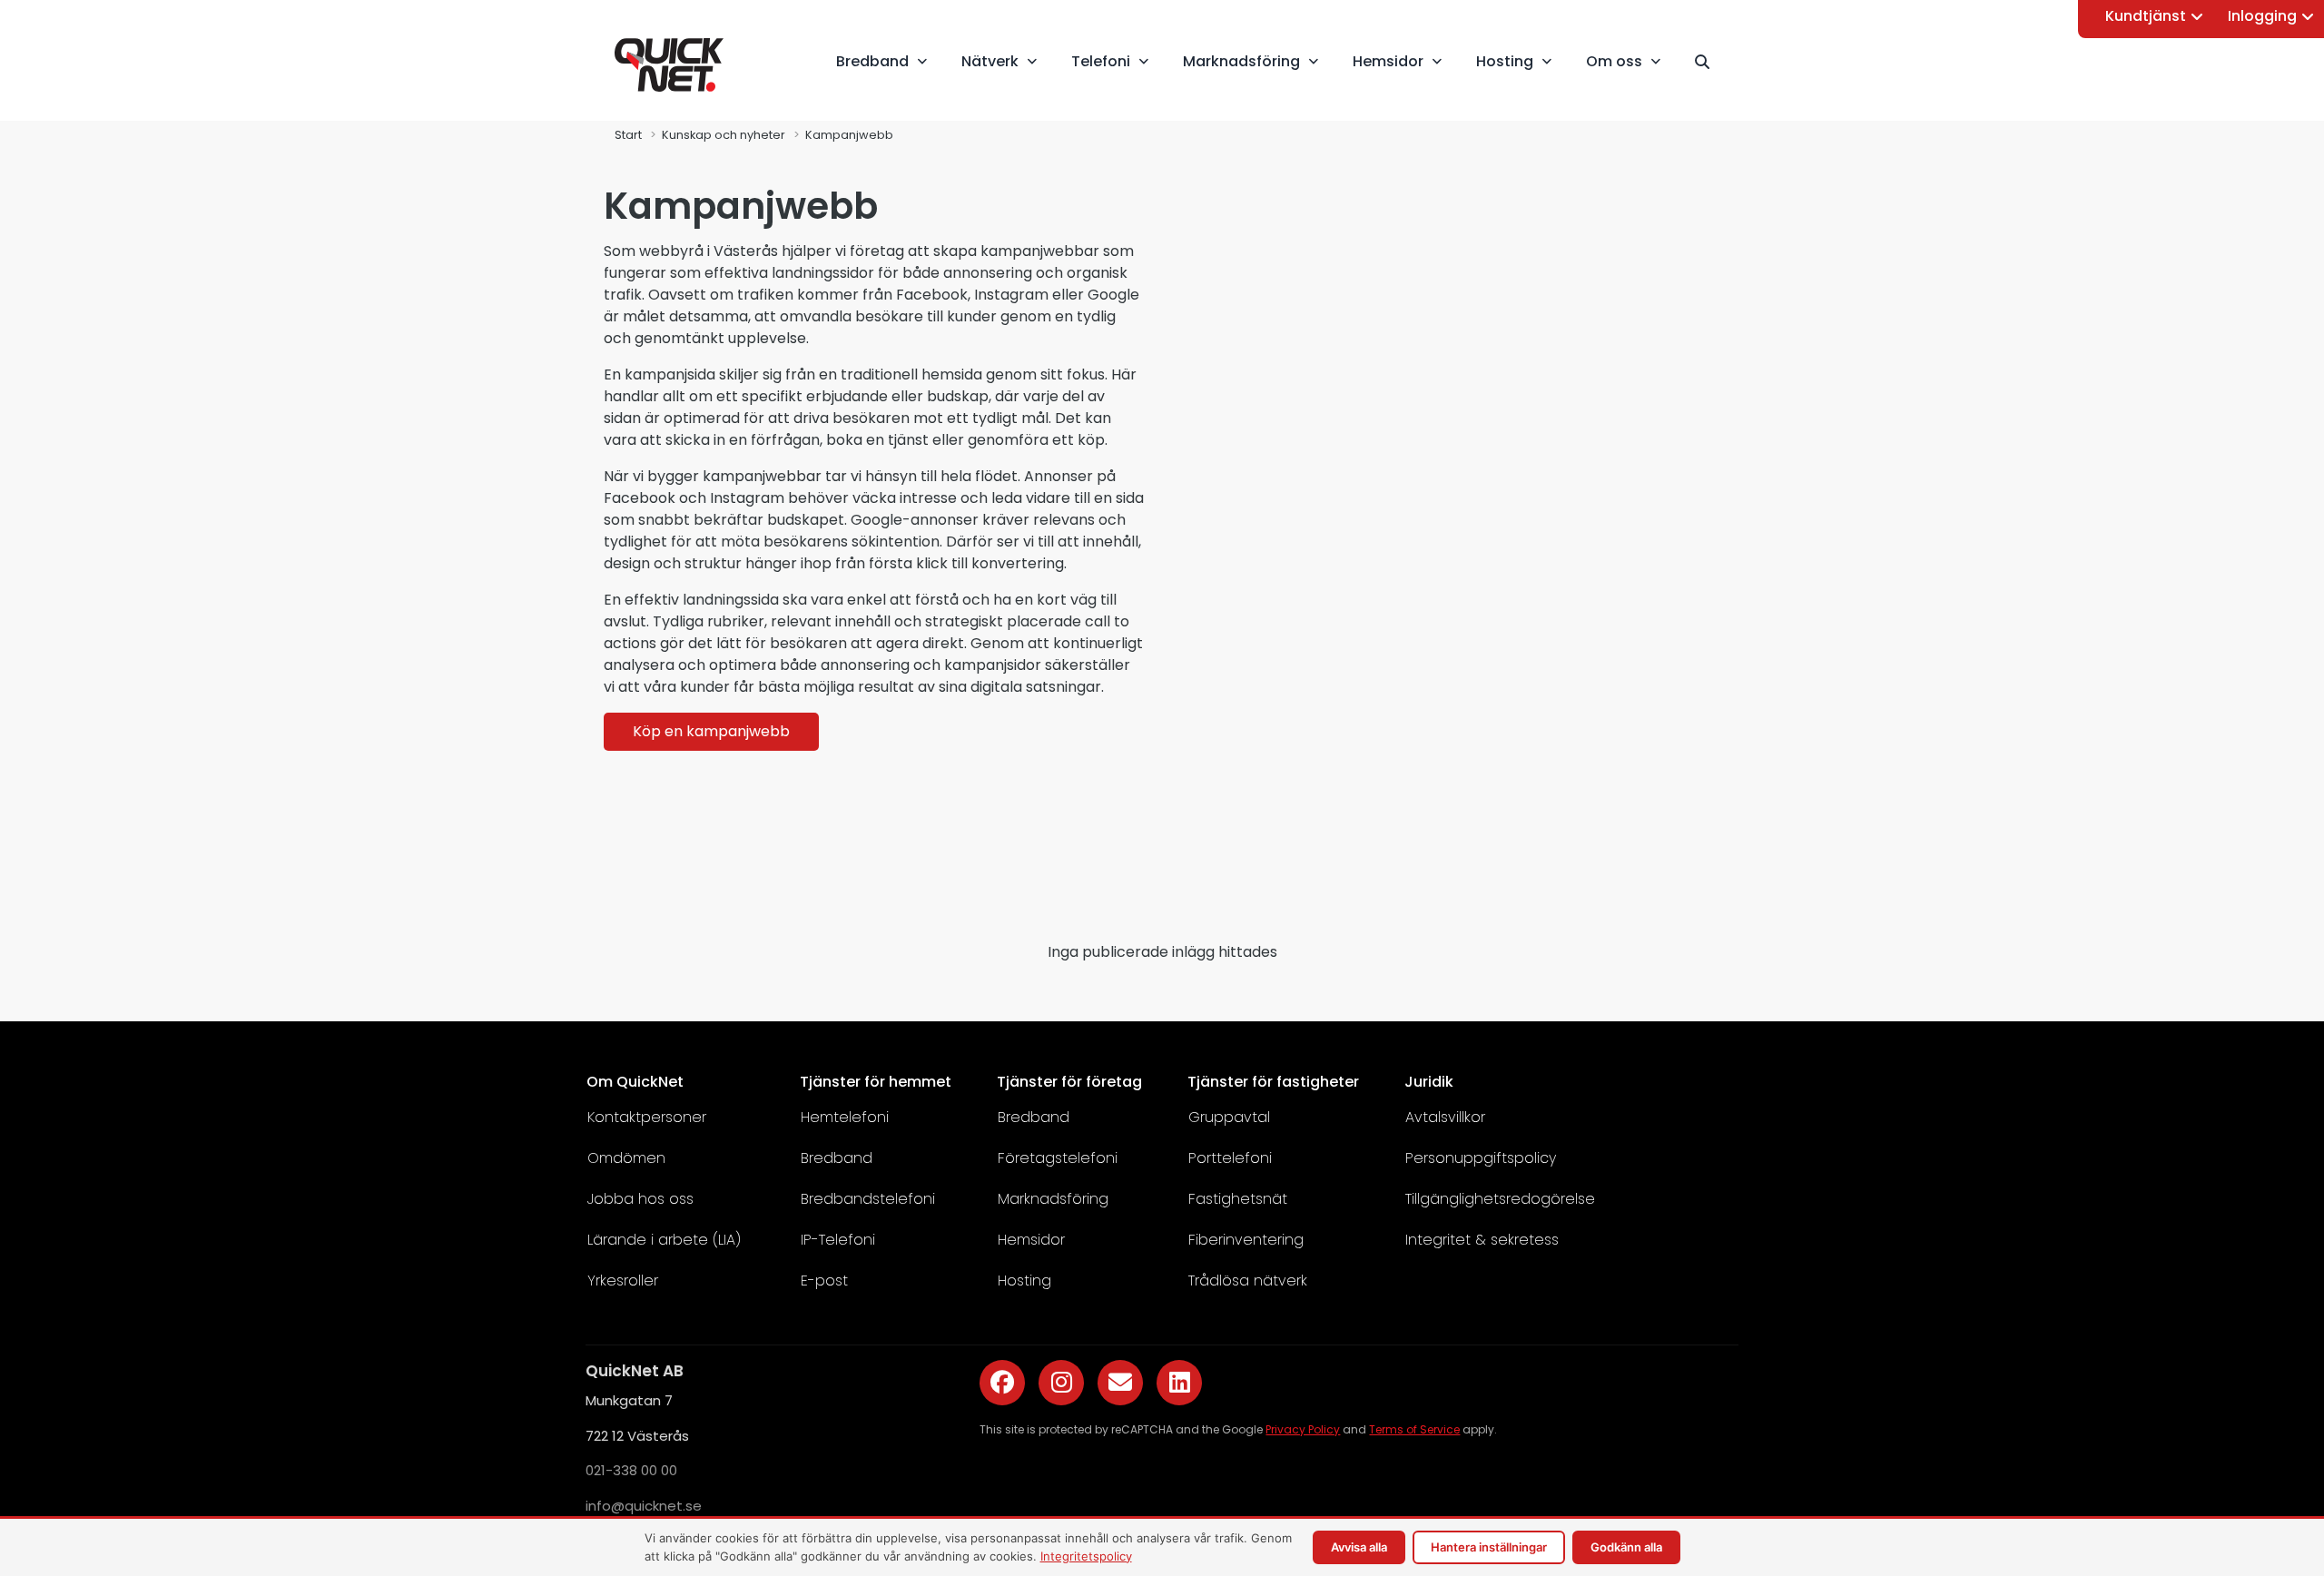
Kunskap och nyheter (724, 135)
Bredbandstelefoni (868, 1199)
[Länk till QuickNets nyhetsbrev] (1120, 1383)
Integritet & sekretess (1482, 1240)
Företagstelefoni (1058, 1158)
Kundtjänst (2146, 16)
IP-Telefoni (838, 1240)
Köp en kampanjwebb (711, 731)
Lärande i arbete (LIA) (664, 1240)
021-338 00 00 (631, 1470)
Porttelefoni (1230, 1158)
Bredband (837, 1158)
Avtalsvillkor (1445, 1117)
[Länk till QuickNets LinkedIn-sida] (1179, 1383)
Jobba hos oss (640, 1199)
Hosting (1024, 1280)
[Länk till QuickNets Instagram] (1061, 1383)
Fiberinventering (1246, 1240)
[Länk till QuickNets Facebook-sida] (1002, 1383)
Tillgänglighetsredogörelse (1500, 1199)
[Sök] (1710, 62)
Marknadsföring (1053, 1199)
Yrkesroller (623, 1280)
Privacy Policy (1303, 1429)
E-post (824, 1280)
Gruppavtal (1229, 1117)
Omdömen (626, 1158)
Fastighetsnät (1238, 1199)
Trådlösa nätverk (1248, 1280)
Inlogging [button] (2262, 16)
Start (628, 135)
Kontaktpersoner (647, 1117)
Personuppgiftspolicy (1481, 1158)
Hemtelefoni (845, 1117)
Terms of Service (1414, 1429)
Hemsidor (1031, 1240)
